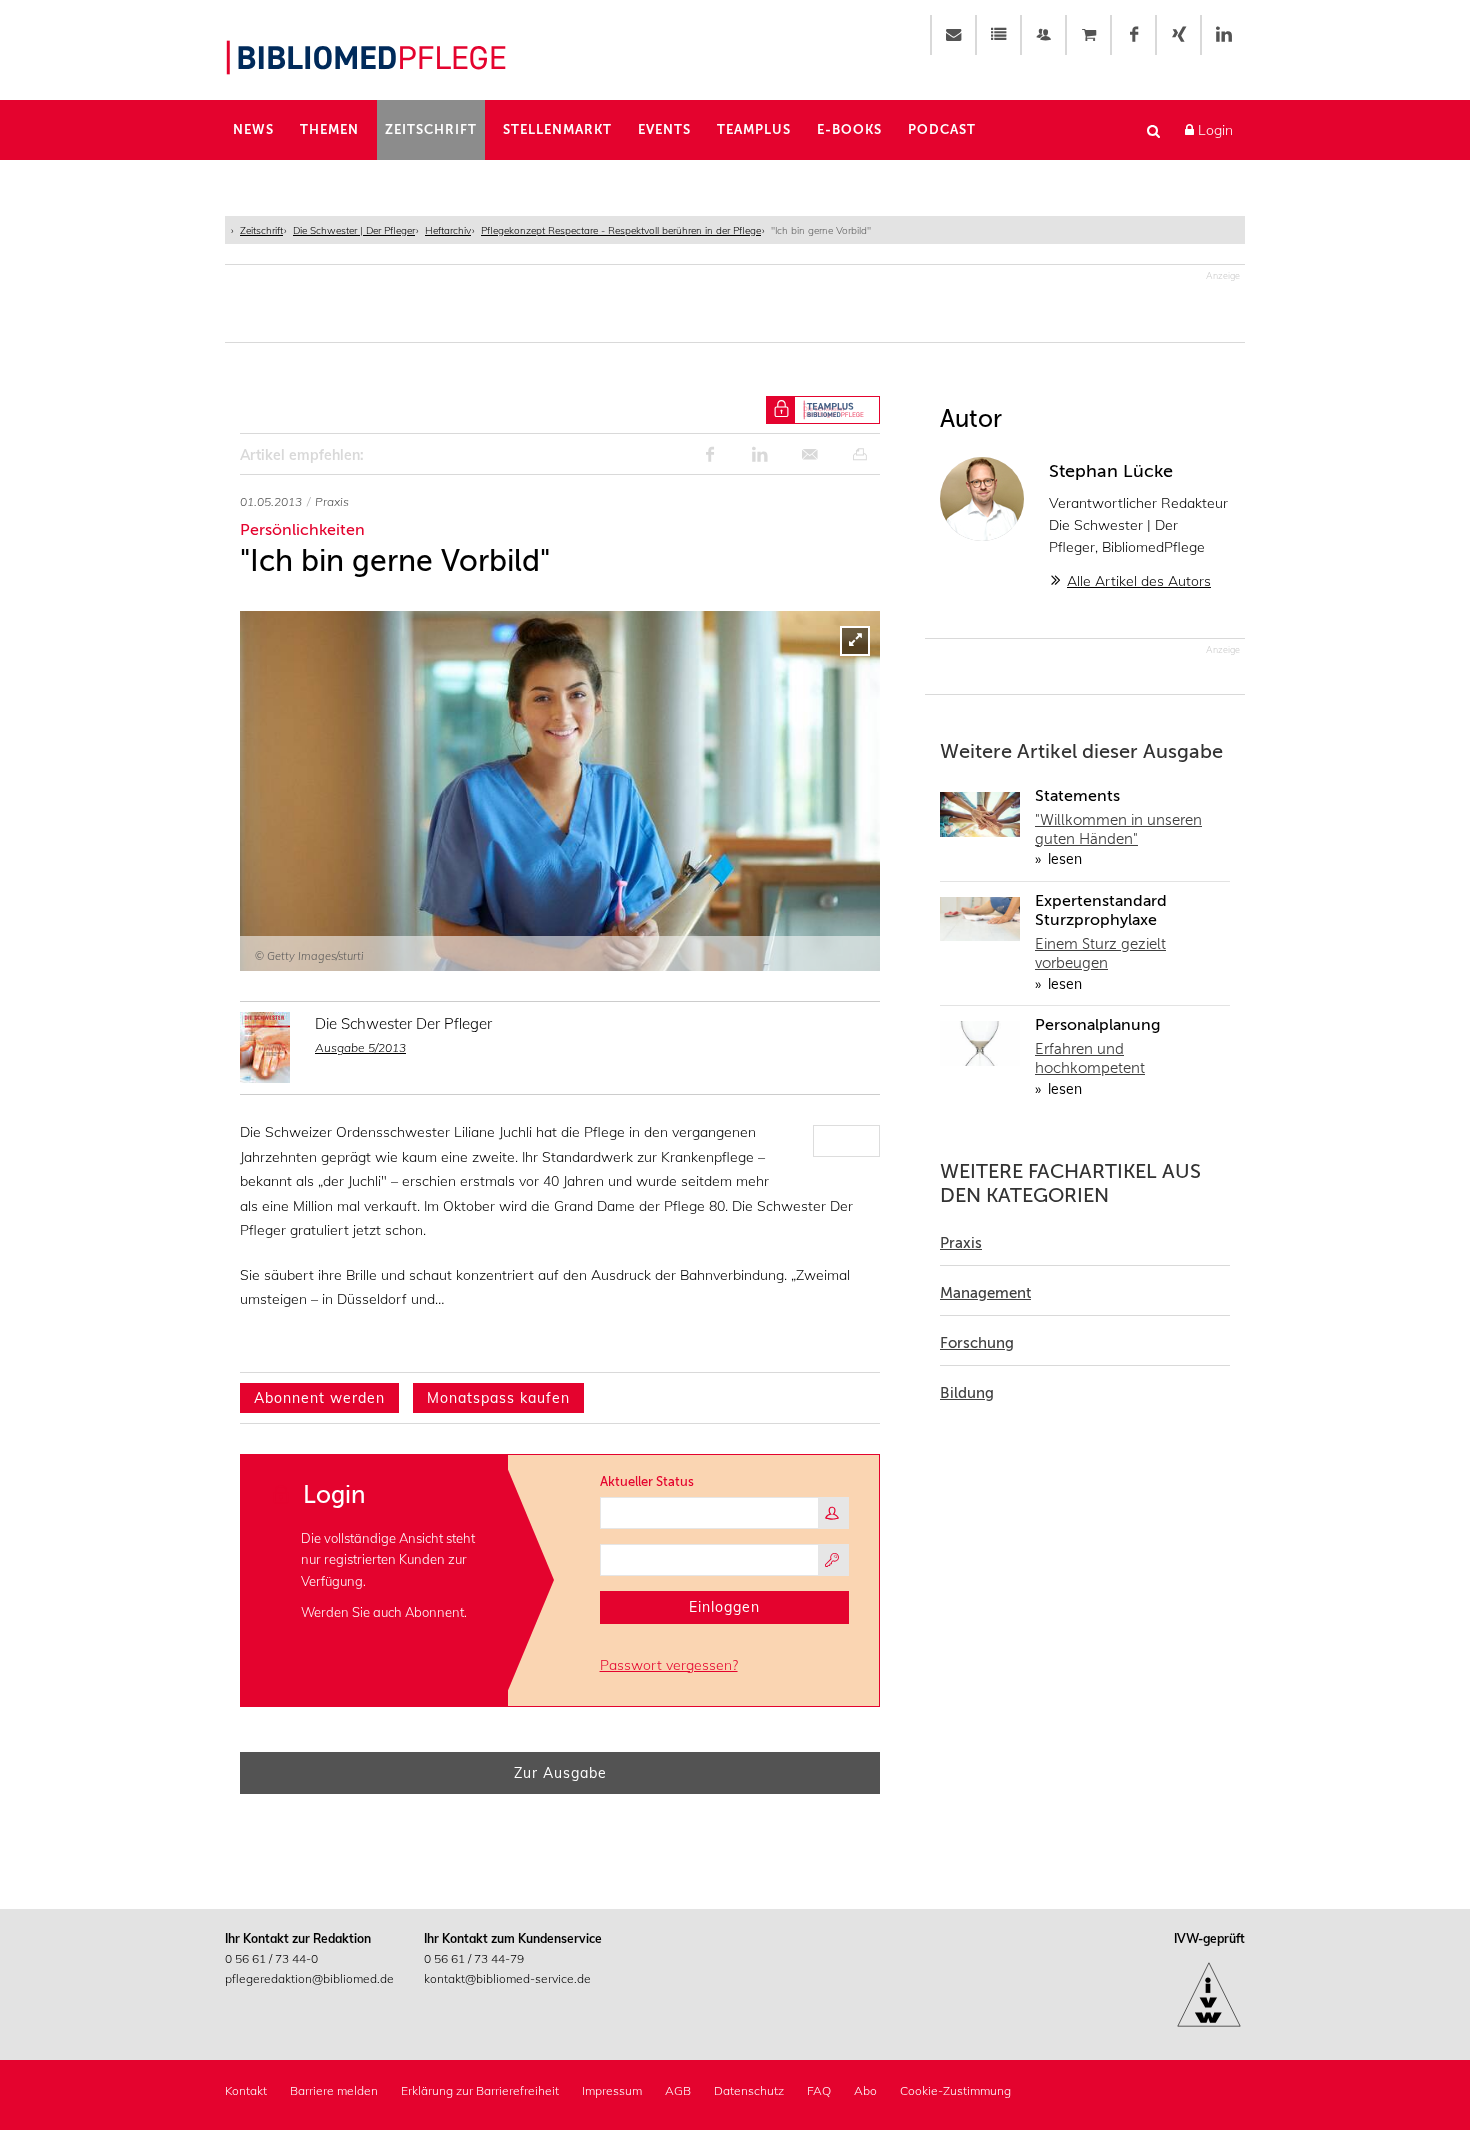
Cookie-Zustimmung (955, 2090)
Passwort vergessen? (669, 1665)
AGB (678, 2090)
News (253, 129)
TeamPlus (754, 129)
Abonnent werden (319, 1398)
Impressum (612, 2090)
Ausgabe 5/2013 (360, 1047)
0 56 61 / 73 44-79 (474, 1958)
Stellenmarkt (557, 129)
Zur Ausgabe (560, 1773)
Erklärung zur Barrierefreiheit (480, 2090)
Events (664, 129)
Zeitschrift (431, 129)
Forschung (977, 1343)
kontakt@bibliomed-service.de (507, 1978)
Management (985, 1293)
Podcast (942, 129)
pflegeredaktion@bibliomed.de (309, 1978)
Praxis (961, 1243)
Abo (865, 2090)
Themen (329, 129)
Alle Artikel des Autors (1139, 581)
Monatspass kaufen (498, 1398)
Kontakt (246, 2090)
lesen (1063, 859)
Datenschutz (749, 2090)
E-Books (849, 129)
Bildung (967, 1393)
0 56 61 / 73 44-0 (271, 1958)
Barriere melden (334, 2090)
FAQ (819, 2090)
